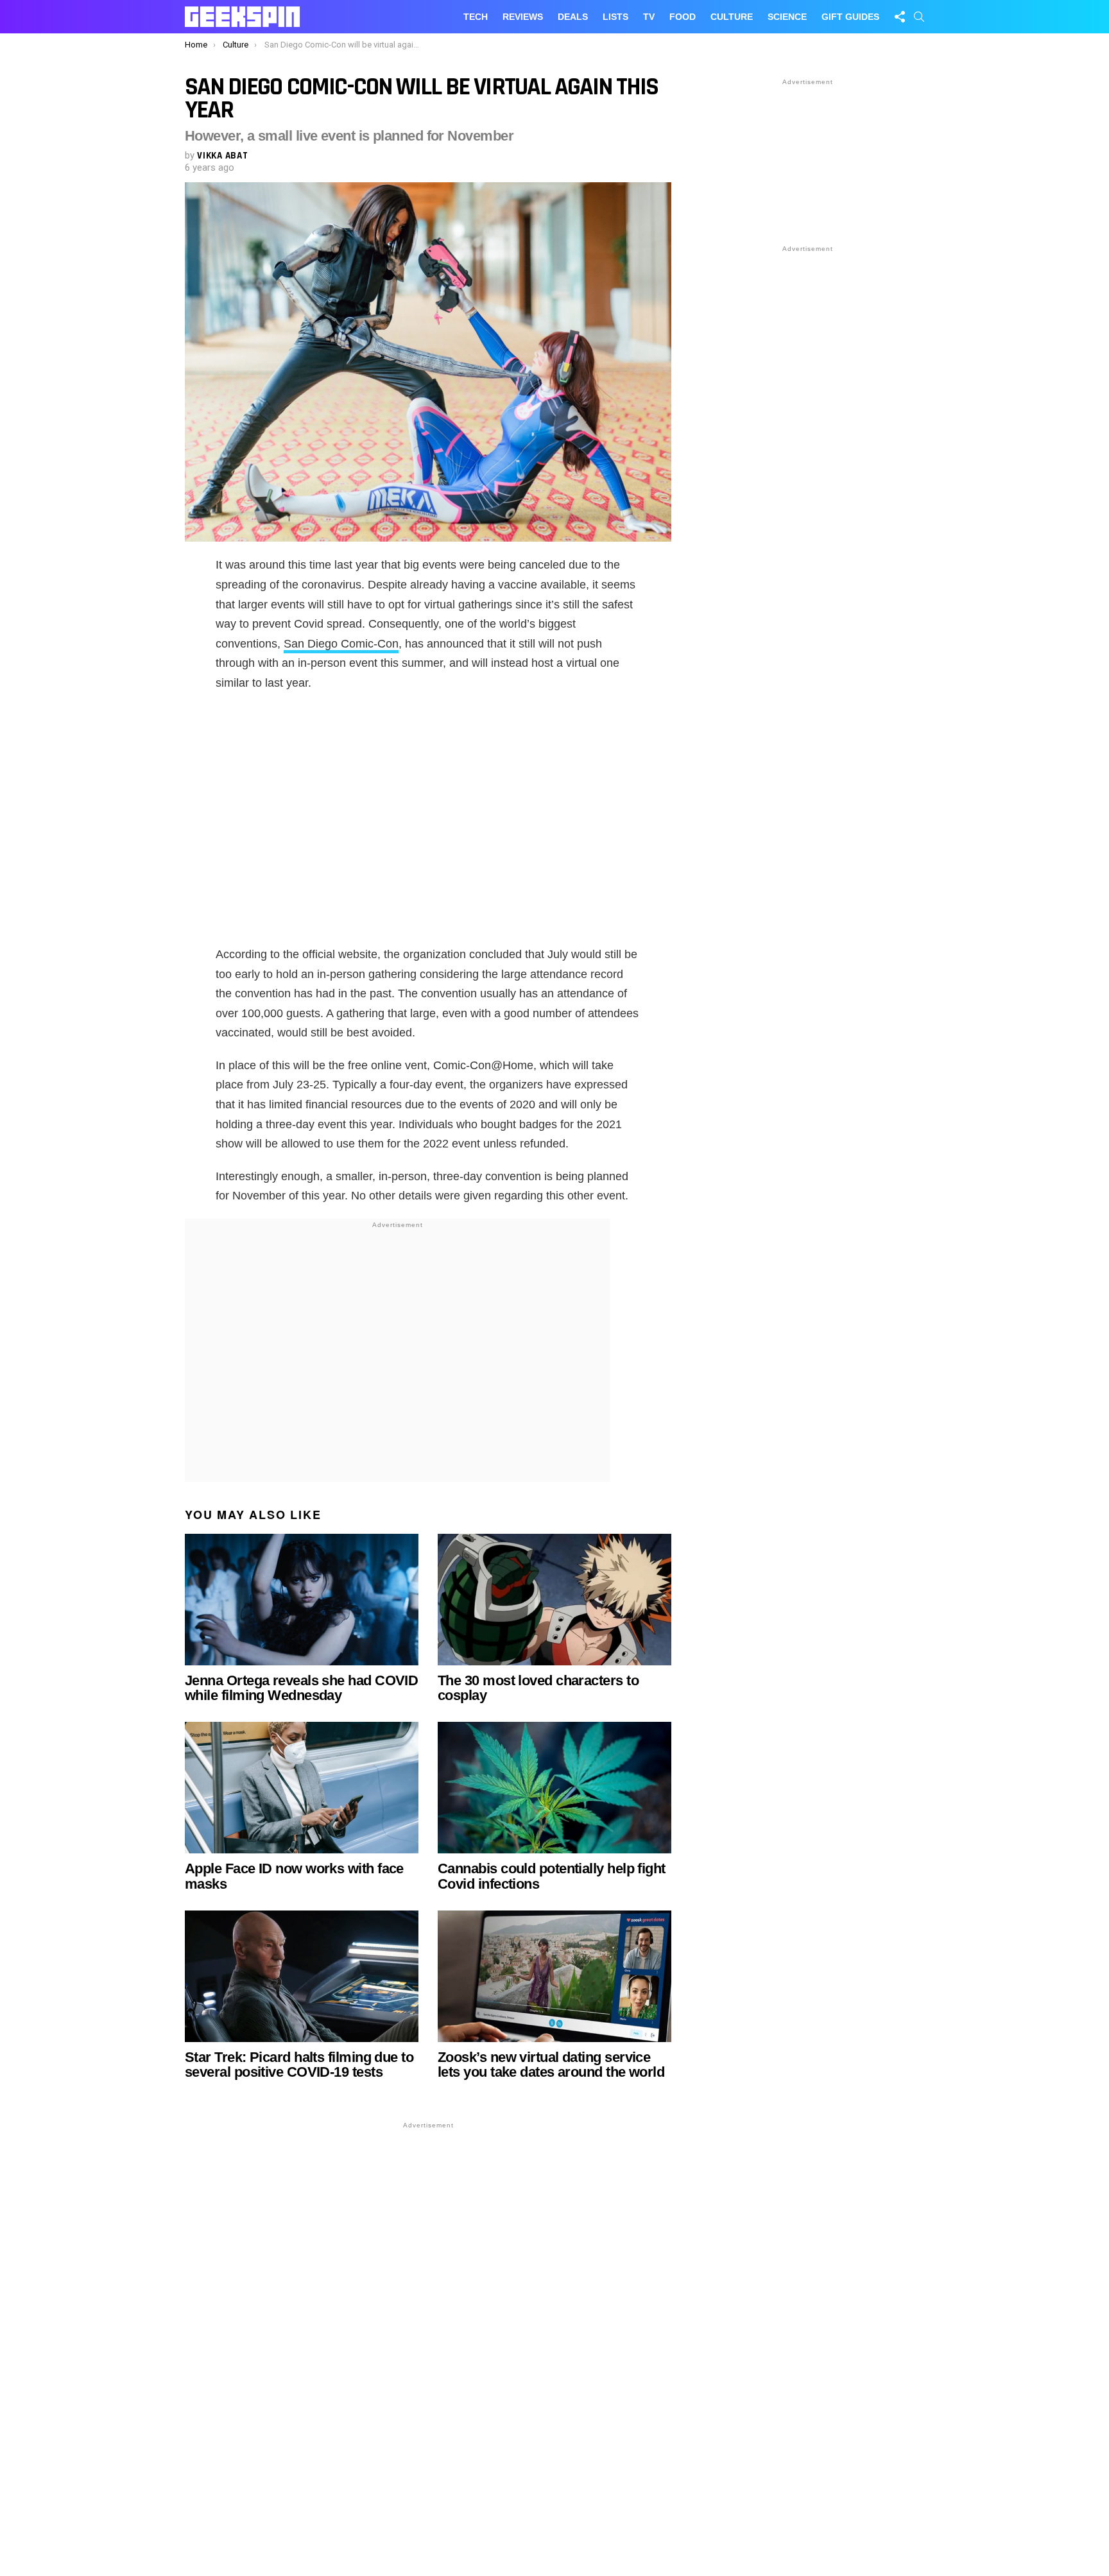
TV (649, 17)
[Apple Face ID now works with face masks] (302, 1788)
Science (787, 17)
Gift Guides (850, 17)
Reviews (523, 17)
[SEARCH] (919, 17)
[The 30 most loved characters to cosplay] (554, 1600)
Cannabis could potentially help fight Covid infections (552, 1876)
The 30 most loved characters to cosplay (538, 1688)
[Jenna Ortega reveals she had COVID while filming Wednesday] (302, 1600)
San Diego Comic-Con (341, 644)
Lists (615, 17)
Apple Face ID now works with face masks (294, 1876)
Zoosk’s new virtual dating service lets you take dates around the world (551, 2065)
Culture (732, 17)
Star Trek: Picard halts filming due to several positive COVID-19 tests (299, 2065)
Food (683, 17)
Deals (573, 17)
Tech (476, 17)
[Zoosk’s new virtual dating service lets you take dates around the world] (554, 1976)
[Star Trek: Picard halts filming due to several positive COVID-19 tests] (302, 1976)
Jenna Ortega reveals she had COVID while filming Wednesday (301, 1688)
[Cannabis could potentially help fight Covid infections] (554, 1788)
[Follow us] (900, 17)
